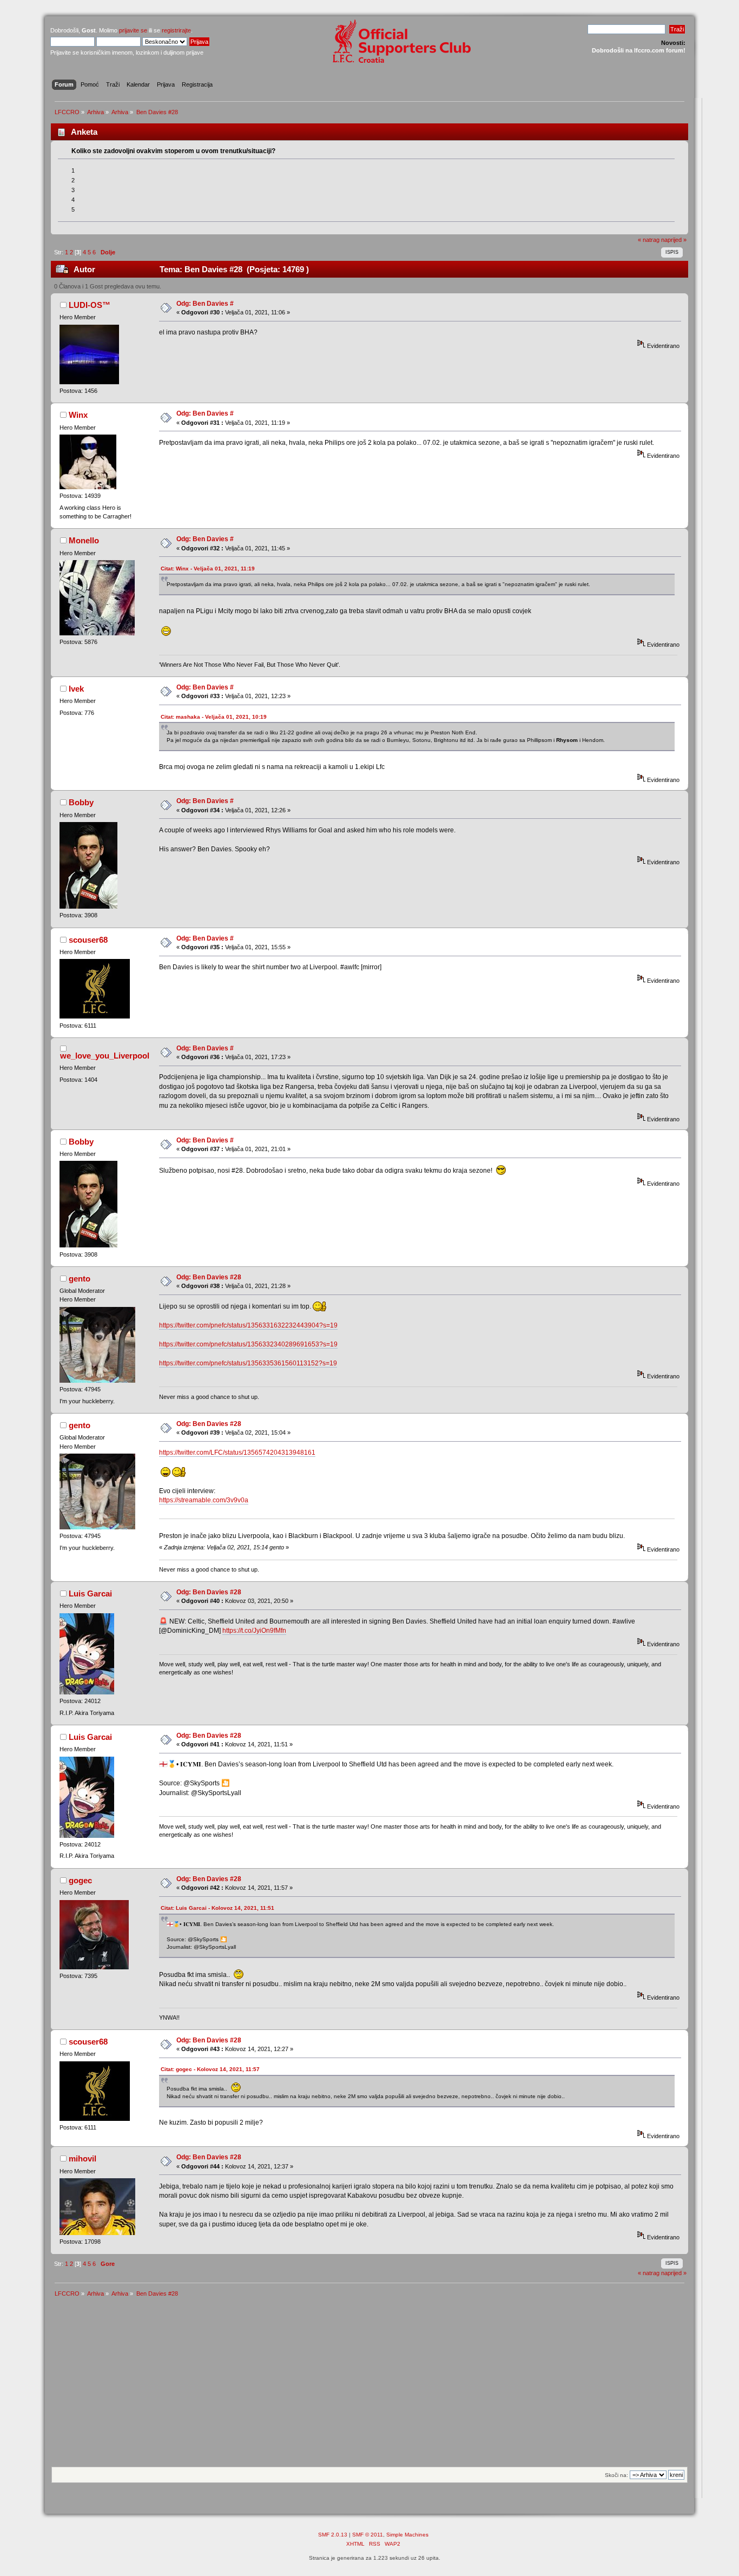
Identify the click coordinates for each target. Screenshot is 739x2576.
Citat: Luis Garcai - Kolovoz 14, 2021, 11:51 (217, 1908)
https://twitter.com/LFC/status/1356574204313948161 (237, 1453)
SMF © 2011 (368, 2535)
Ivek (76, 689)
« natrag (649, 240)
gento (80, 1279)
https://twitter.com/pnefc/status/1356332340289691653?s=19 (248, 1344)
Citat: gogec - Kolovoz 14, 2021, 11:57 (210, 2069)
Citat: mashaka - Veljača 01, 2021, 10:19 (214, 717)
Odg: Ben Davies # (205, 304)
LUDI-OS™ (90, 305)
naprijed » (674, 240)
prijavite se (133, 30)
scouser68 (88, 940)
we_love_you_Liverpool (105, 1056)
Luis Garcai (90, 1593)
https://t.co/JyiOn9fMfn (254, 1631)
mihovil (83, 2158)
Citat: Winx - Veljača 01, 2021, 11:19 (208, 569)
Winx (78, 415)
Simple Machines (407, 2535)
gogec (80, 1880)
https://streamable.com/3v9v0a (204, 1500)
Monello (84, 540)
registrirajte (176, 30)
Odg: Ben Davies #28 (209, 1277)
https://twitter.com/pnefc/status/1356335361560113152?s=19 (248, 1363)
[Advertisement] (369, 2386)
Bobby (81, 802)
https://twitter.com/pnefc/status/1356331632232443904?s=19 (248, 1325)
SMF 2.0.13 (333, 2535)
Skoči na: (616, 2475)
